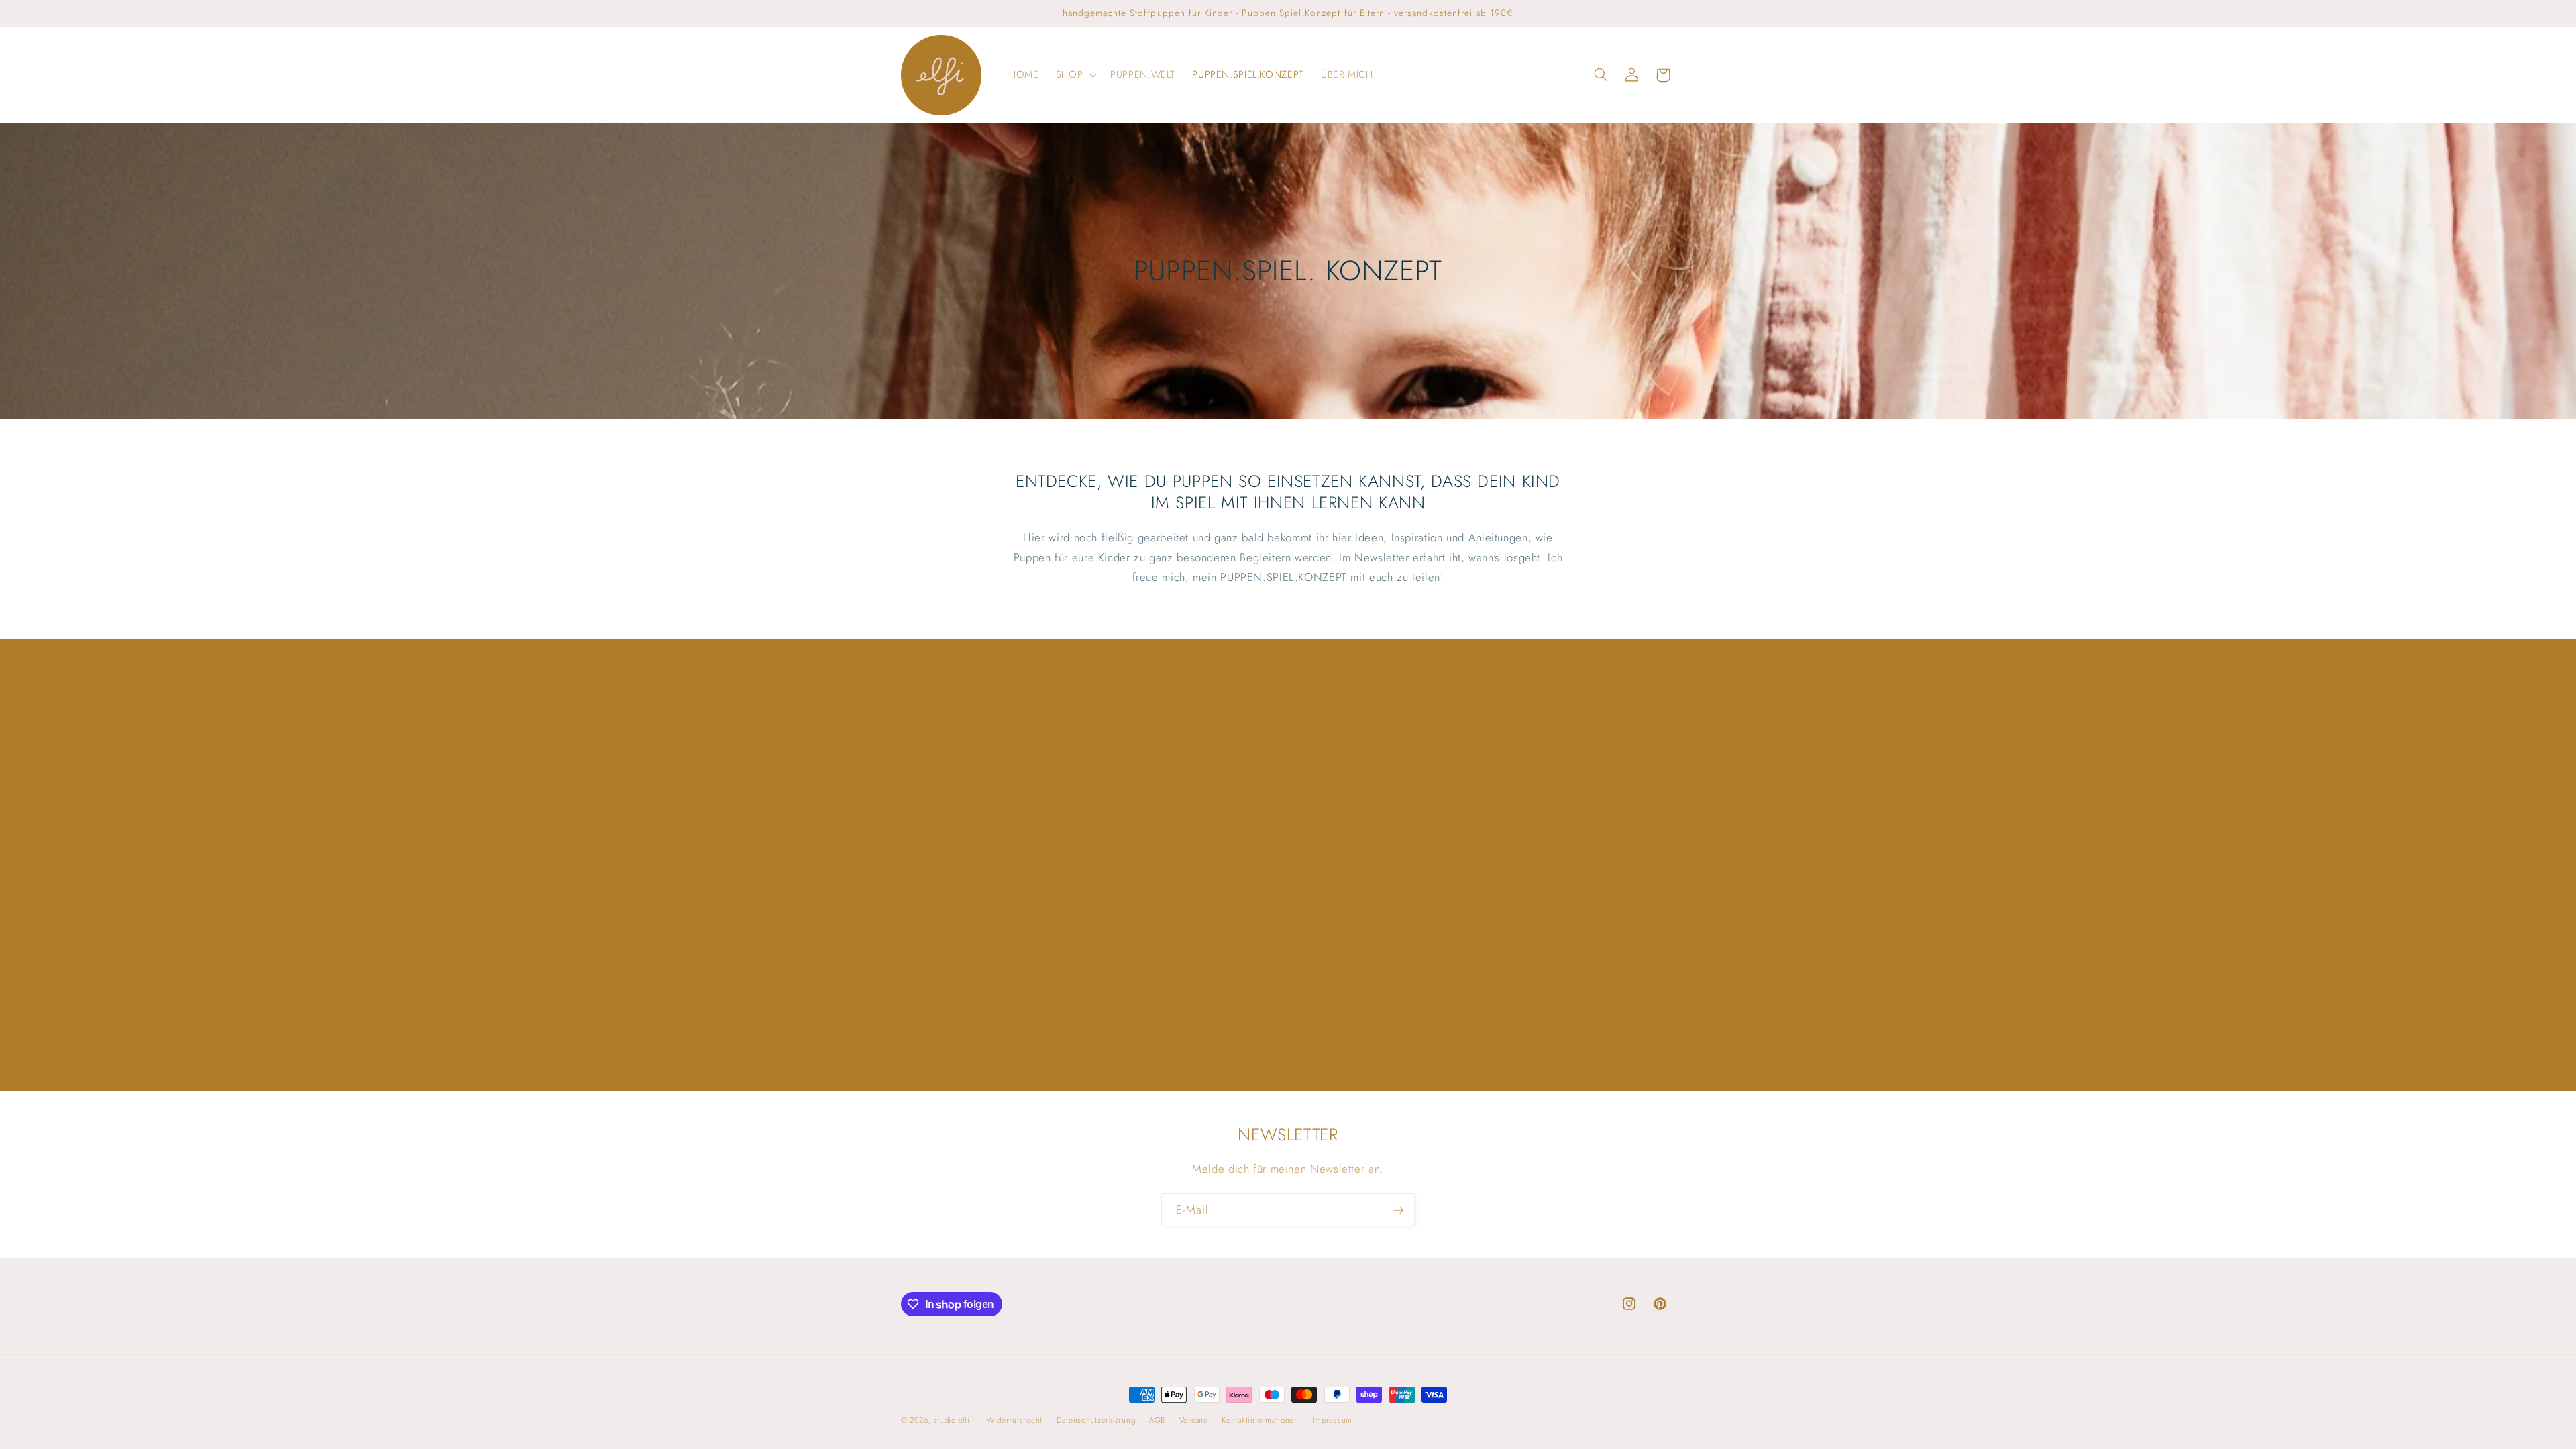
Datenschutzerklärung (1096, 1420)
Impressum (1333, 1420)
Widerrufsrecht (1015, 1420)
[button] (1074, 75)
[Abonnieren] (1399, 1210)
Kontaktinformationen (1260, 1420)
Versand (1194, 1420)
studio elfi (951, 1420)
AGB (1157, 1420)
